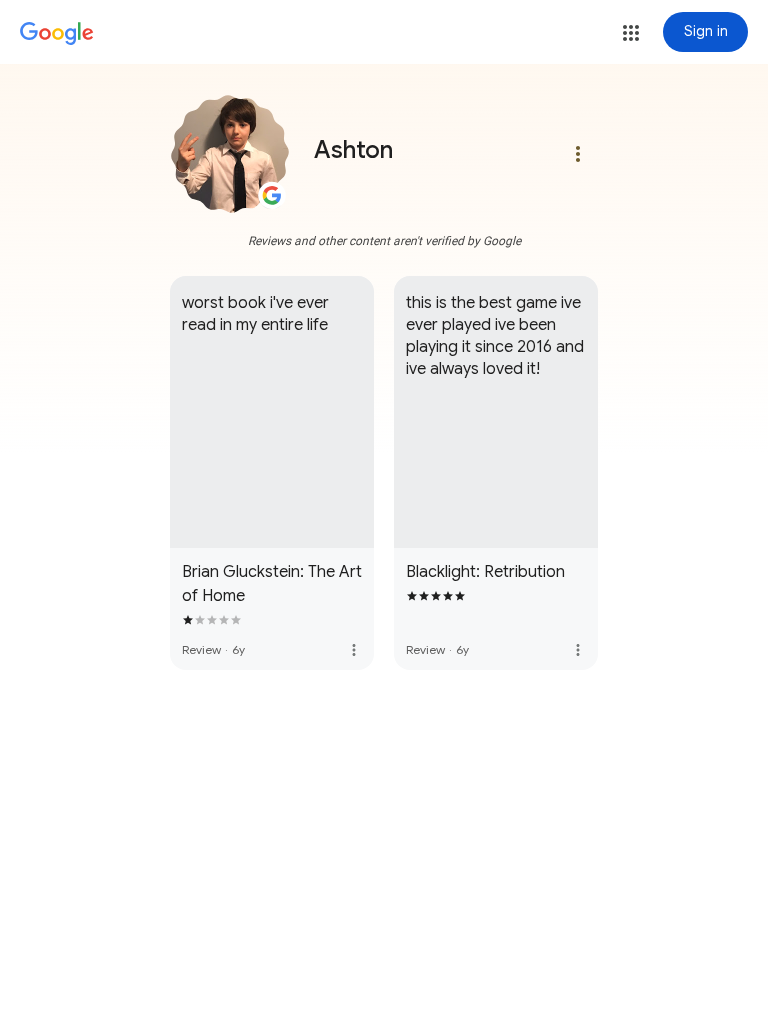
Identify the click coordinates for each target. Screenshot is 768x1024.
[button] (631, 33)
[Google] (57, 34)
